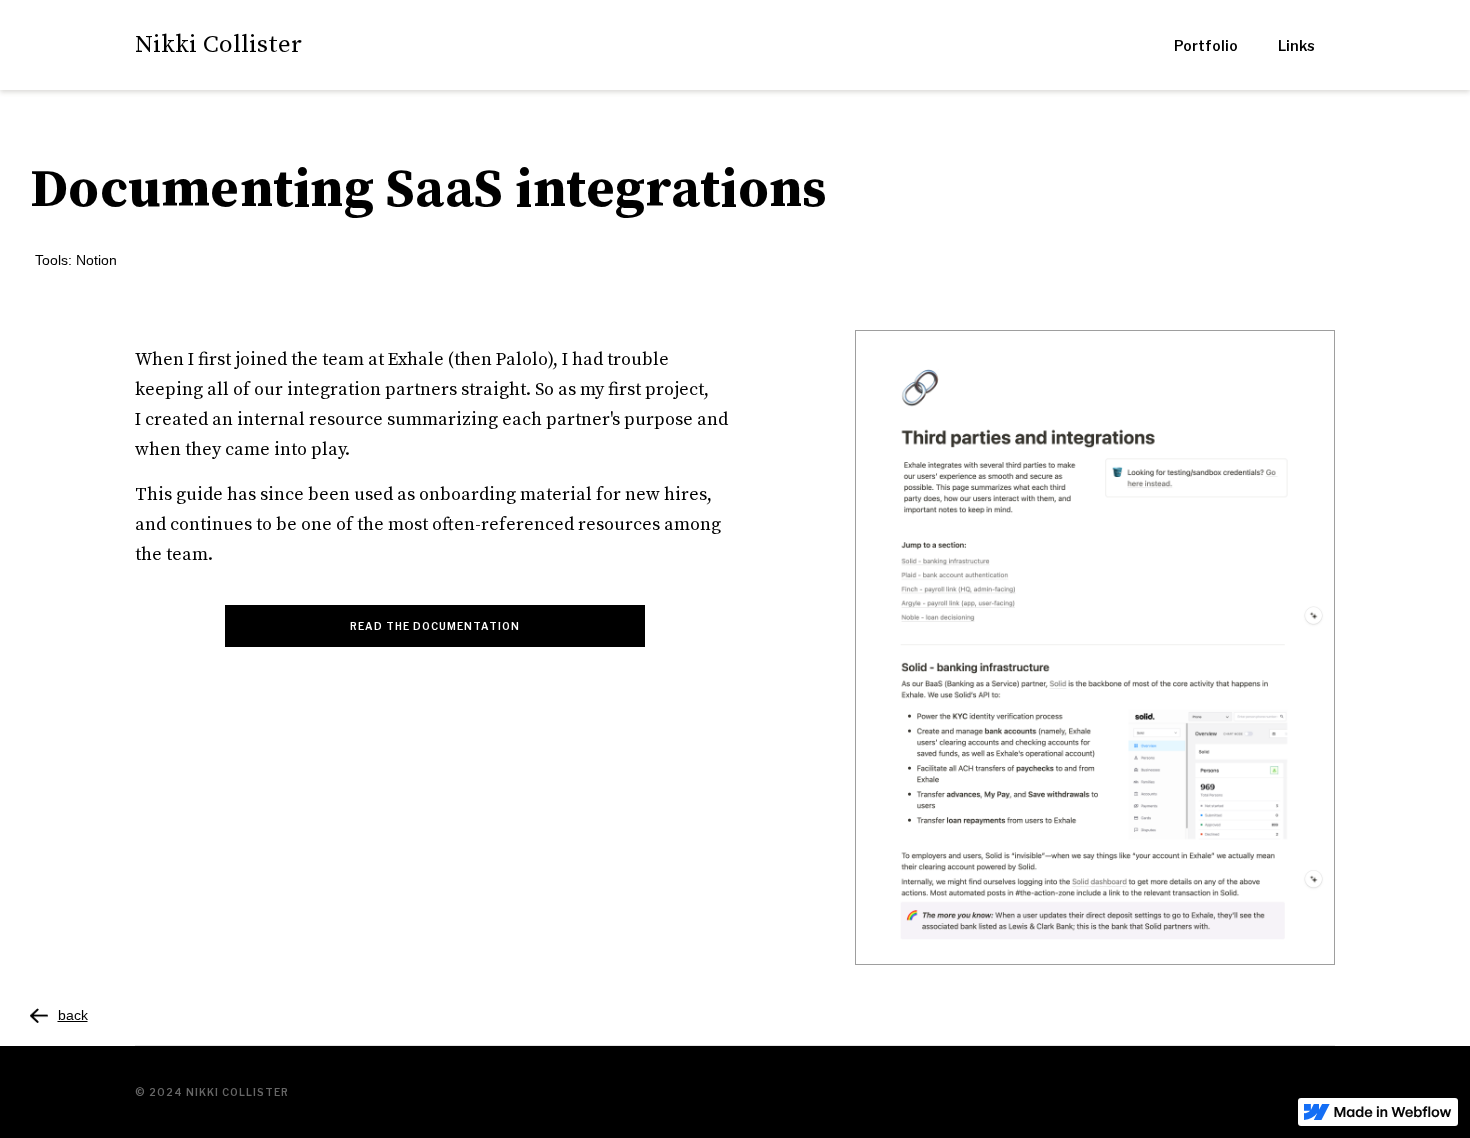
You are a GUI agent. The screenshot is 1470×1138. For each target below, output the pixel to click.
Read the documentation (435, 626)
